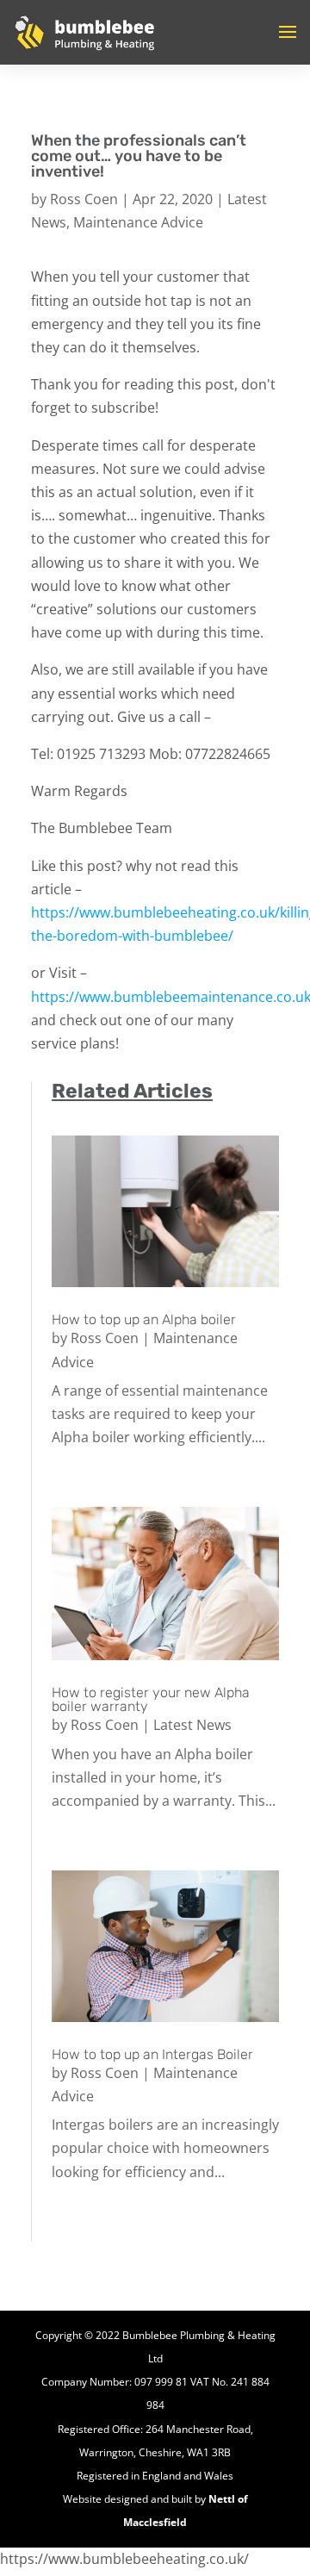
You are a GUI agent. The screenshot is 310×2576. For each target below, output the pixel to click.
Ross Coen (84, 199)
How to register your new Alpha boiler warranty (151, 1699)
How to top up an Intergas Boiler (152, 2054)
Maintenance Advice (138, 222)
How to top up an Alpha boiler (144, 1319)
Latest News (192, 1725)
